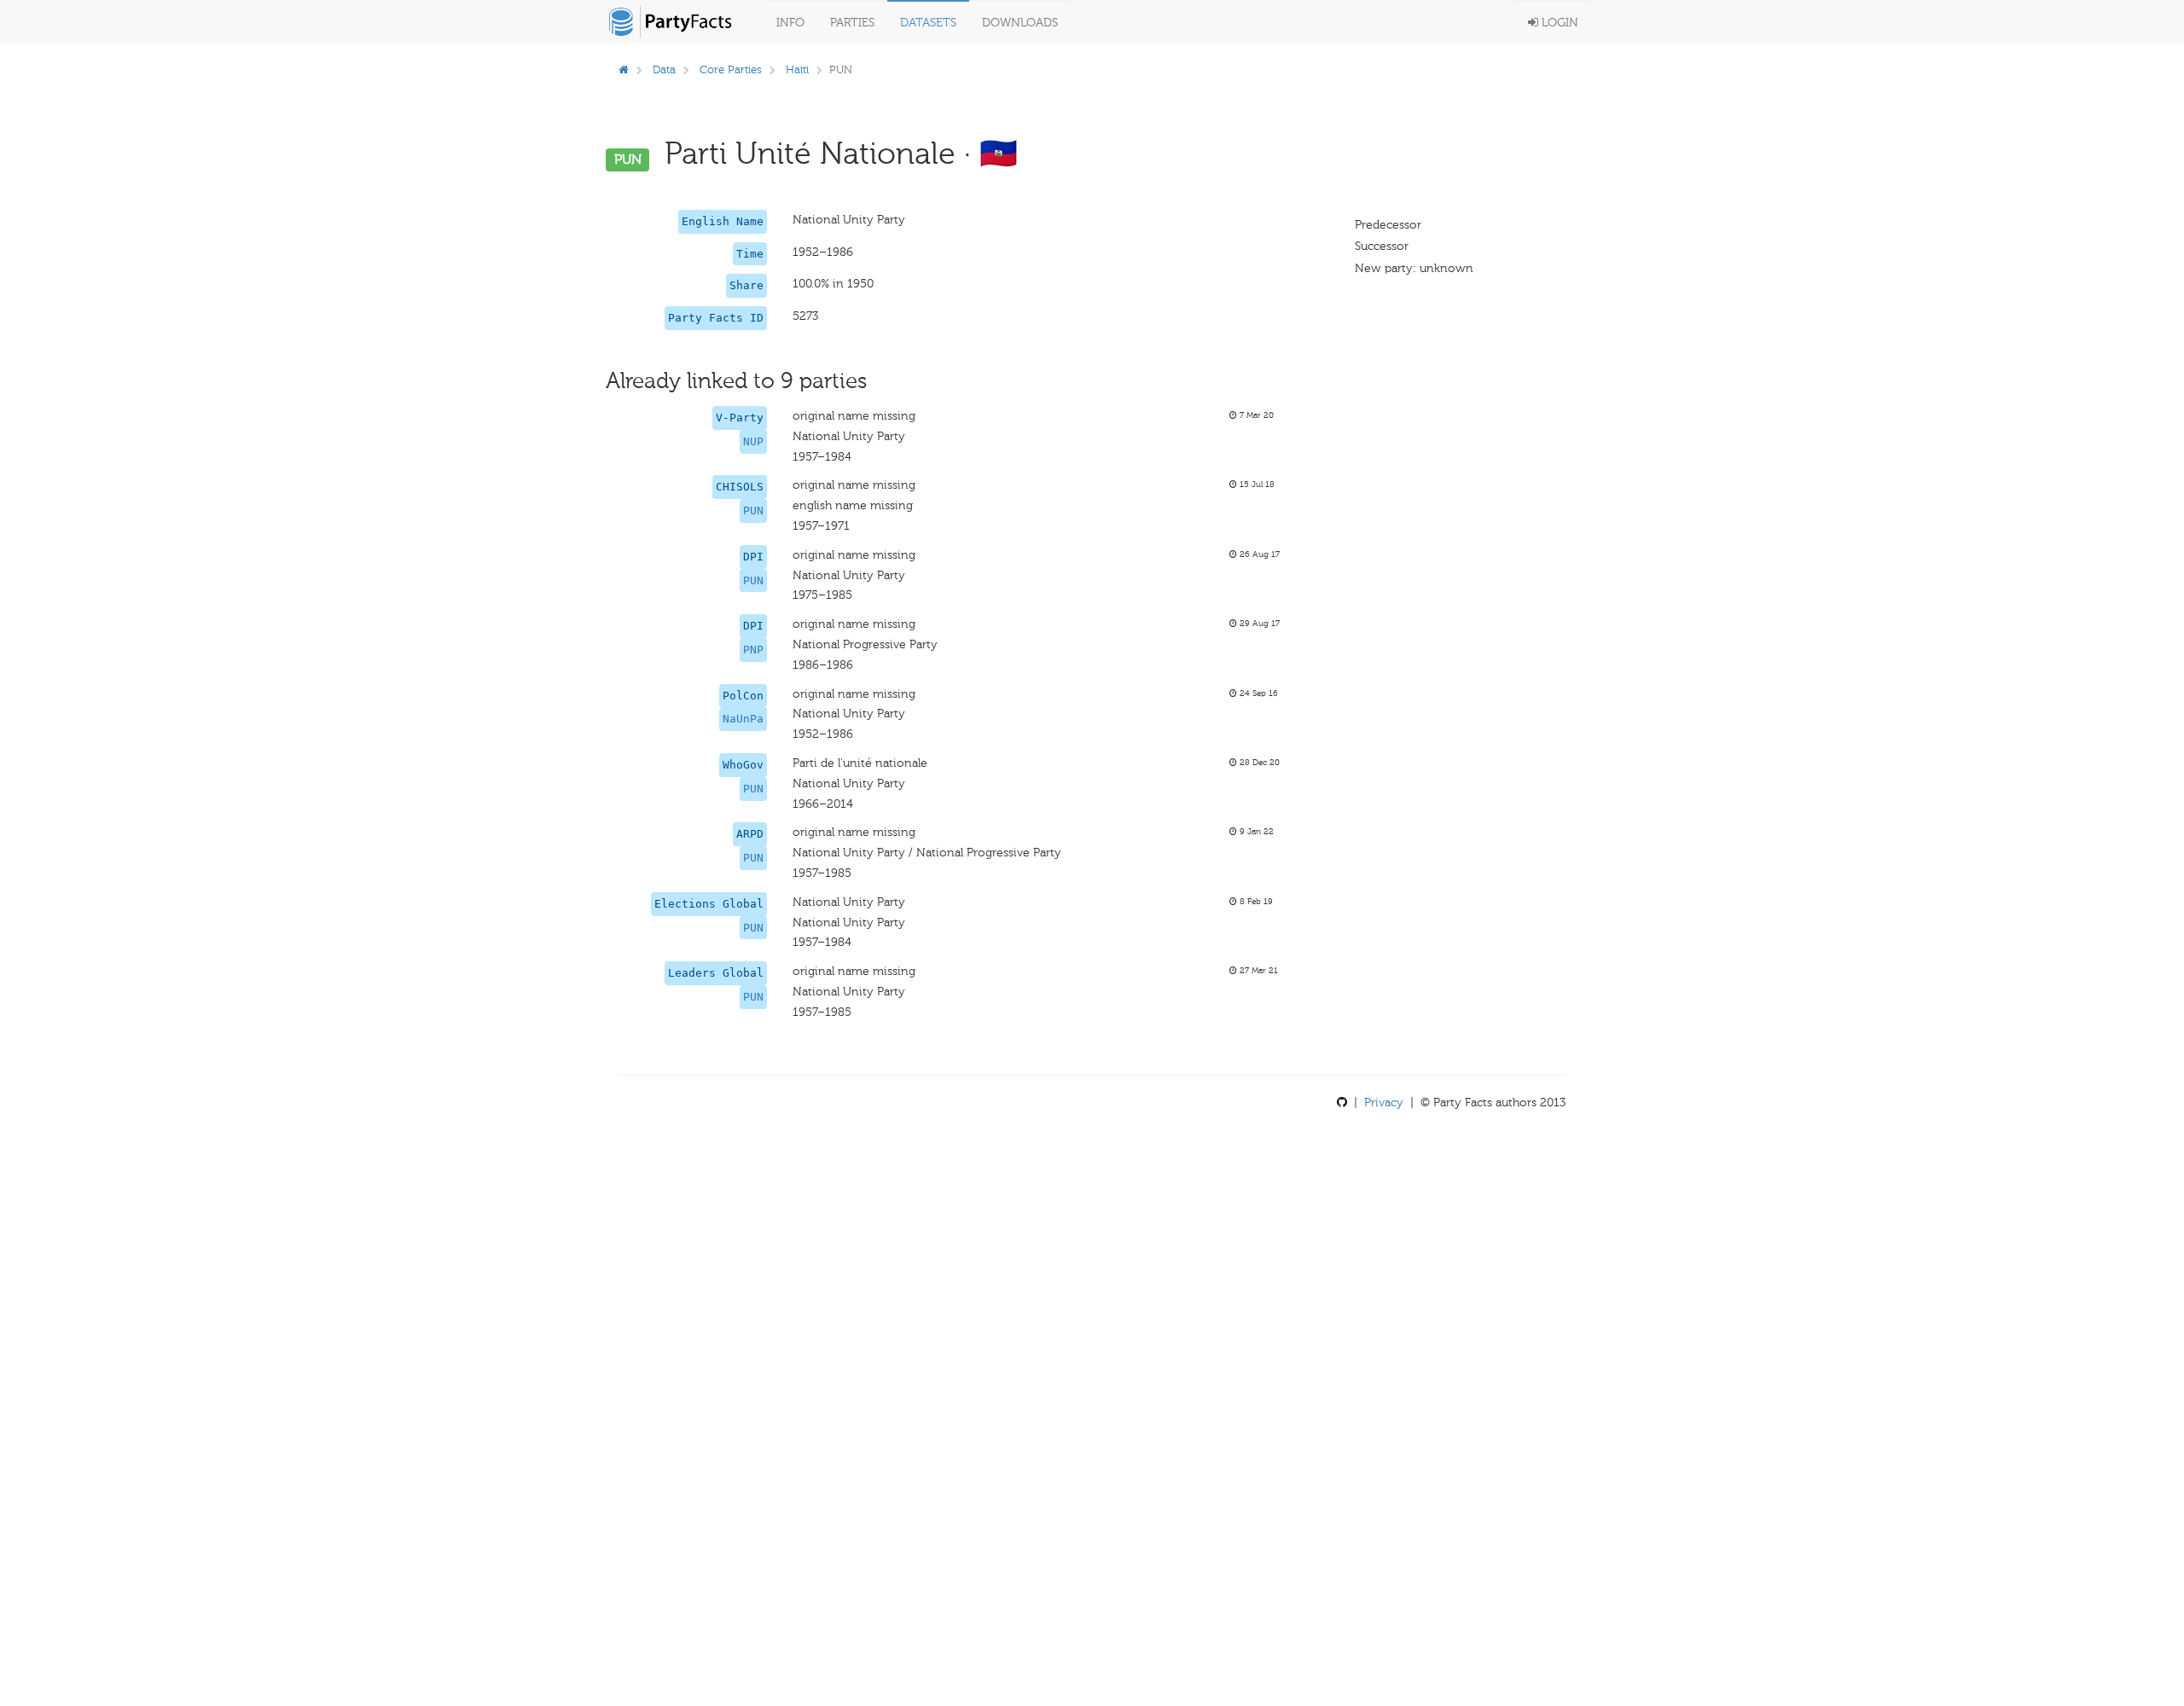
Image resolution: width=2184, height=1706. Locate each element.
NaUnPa (743, 719)
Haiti (797, 70)
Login (1558, 23)
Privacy (1384, 1103)
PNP (753, 650)
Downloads (1020, 23)
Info (790, 23)
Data (664, 70)
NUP (753, 441)
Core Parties (731, 70)
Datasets (928, 23)
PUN (753, 511)
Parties (852, 23)
